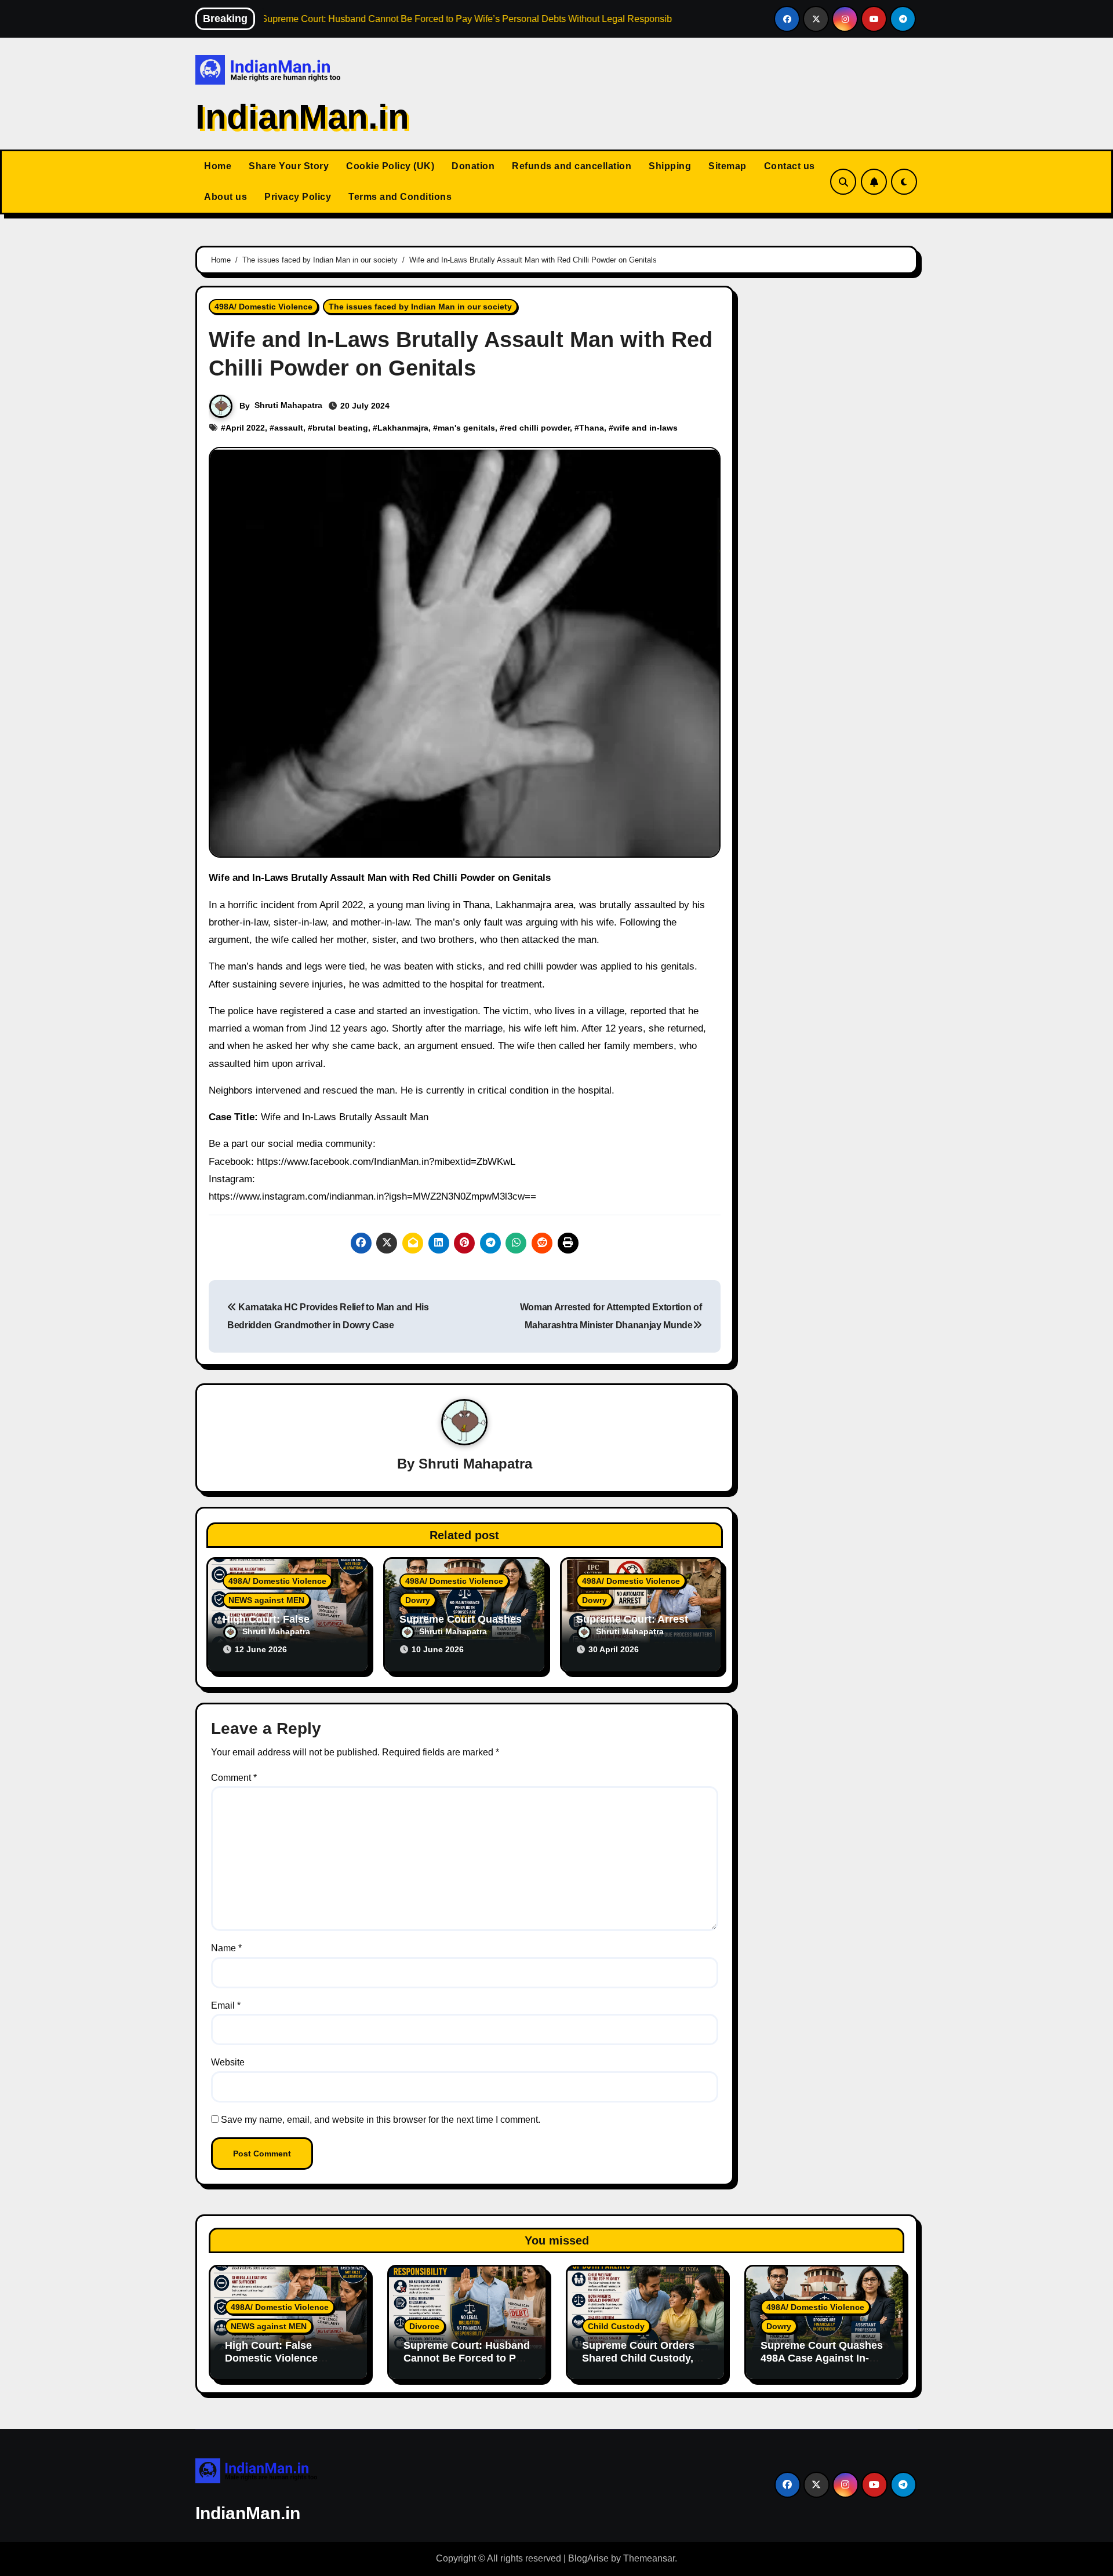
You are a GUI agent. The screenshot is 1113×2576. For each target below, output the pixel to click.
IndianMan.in (302, 117)
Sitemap (728, 166)
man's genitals (466, 428)
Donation (473, 166)
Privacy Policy (298, 197)
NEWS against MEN (266, 1600)
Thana (592, 428)
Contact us (790, 166)
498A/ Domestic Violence (263, 307)
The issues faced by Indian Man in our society (420, 307)
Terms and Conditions (400, 197)
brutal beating (340, 428)
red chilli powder (537, 428)
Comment (234, 1778)
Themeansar (649, 2558)
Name (226, 1948)
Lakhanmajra (403, 428)
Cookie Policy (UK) (390, 166)
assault (289, 428)
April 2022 (245, 428)
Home (218, 166)
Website (228, 2062)
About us (225, 197)
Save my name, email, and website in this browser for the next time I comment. (381, 2120)
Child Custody (616, 2326)
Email (226, 2005)
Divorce (424, 2326)
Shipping (670, 166)
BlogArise (588, 2558)
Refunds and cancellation (572, 166)
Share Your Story (289, 166)
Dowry (418, 1600)
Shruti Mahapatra (288, 405)
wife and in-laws (645, 428)
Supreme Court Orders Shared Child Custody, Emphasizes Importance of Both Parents (642, 2364)
